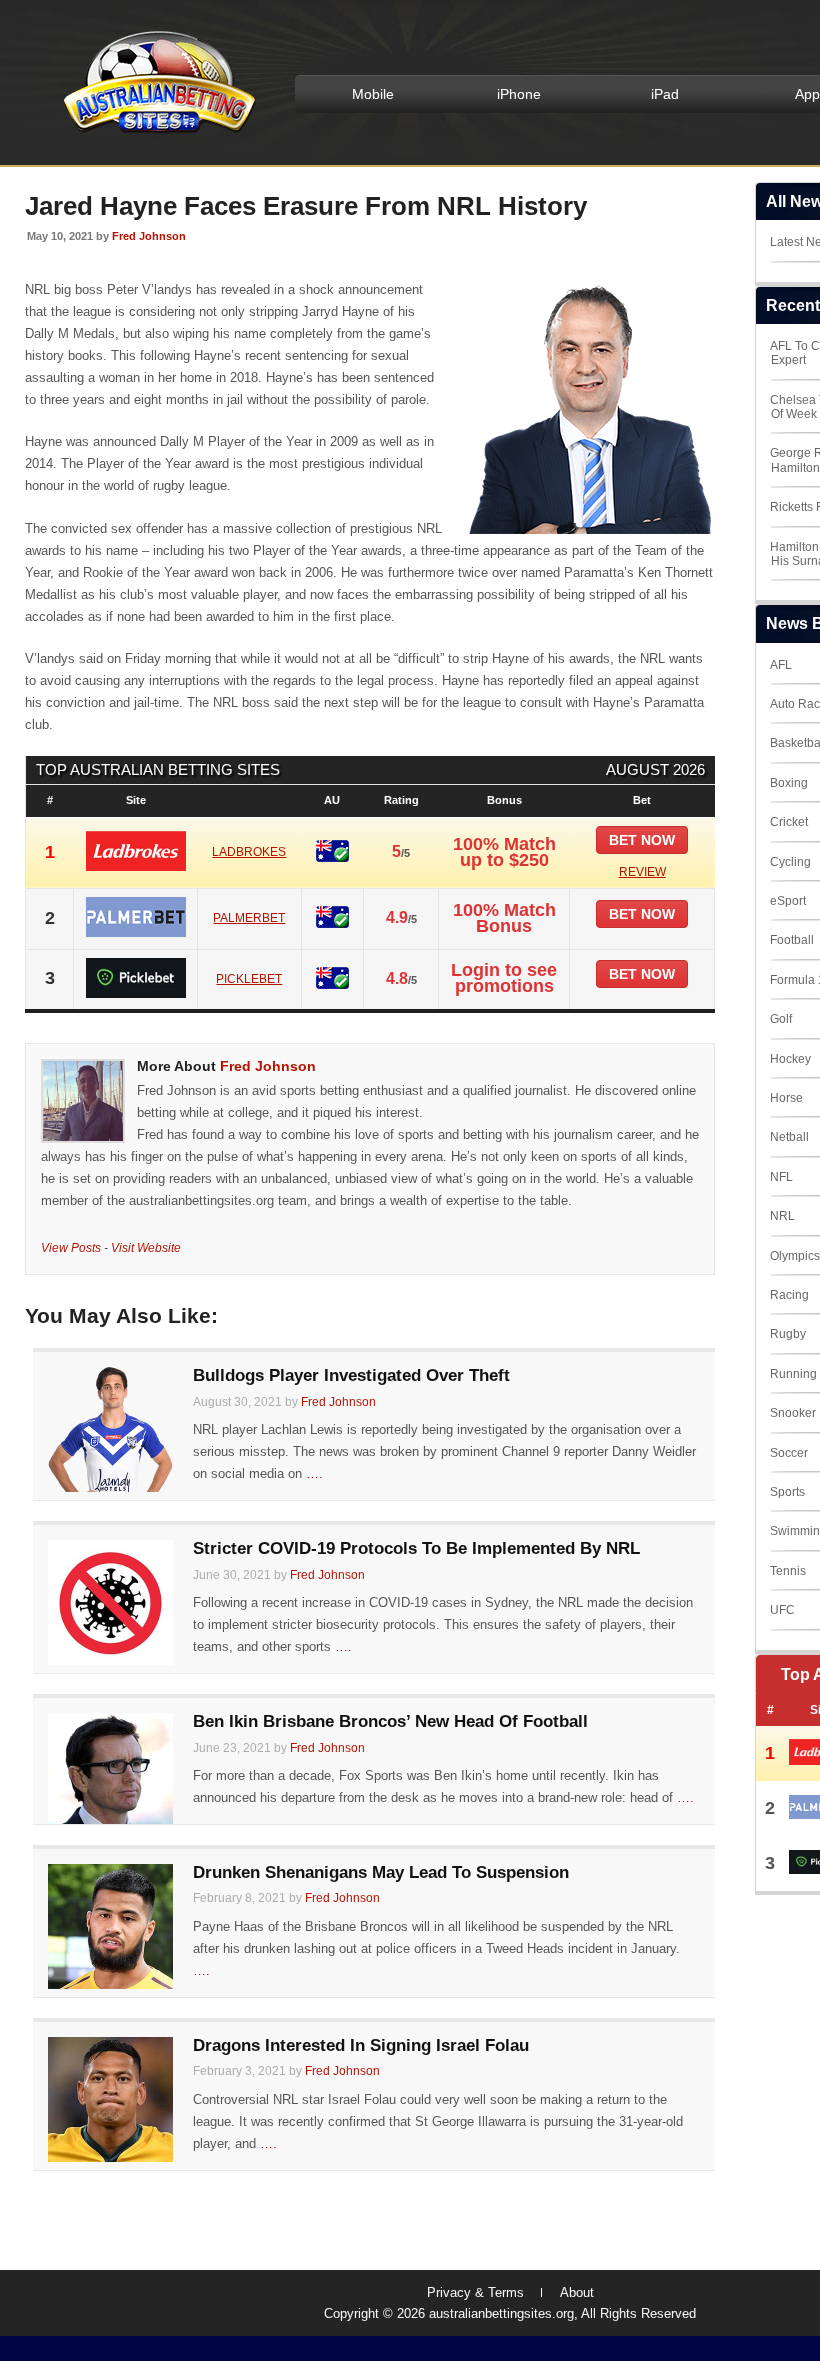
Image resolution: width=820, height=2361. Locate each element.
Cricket (789, 822)
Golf (781, 1019)
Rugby (788, 1334)
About (577, 2292)
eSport (788, 901)
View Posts (71, 1247)
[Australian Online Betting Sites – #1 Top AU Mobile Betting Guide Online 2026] (156, 131)
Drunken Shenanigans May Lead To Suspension (381, 1872)
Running (793, 1374)
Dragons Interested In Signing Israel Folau (361, 2045)
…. (314, 1473)
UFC (782, 1610)
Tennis (788, 1571)
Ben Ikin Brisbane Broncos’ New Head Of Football (390, 1721)
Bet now (642, 840)
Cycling (790, 862)
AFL (781, 665)
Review (642, 872)
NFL (781, 1177)
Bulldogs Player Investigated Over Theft (351, 1375)
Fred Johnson (149, 236)
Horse (786, 1098)
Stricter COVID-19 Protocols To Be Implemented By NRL (416, 1548)
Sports (787, 1492)
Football (792, 940)
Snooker (793, 1413)
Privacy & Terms (475, 2292)
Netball (789, 1137)
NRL (782, 1216)
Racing (789, 1295)
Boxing (789, 783)
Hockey (790, 1059)
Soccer (789, 1453)
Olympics (795, 1256)
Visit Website (146, 1247)
